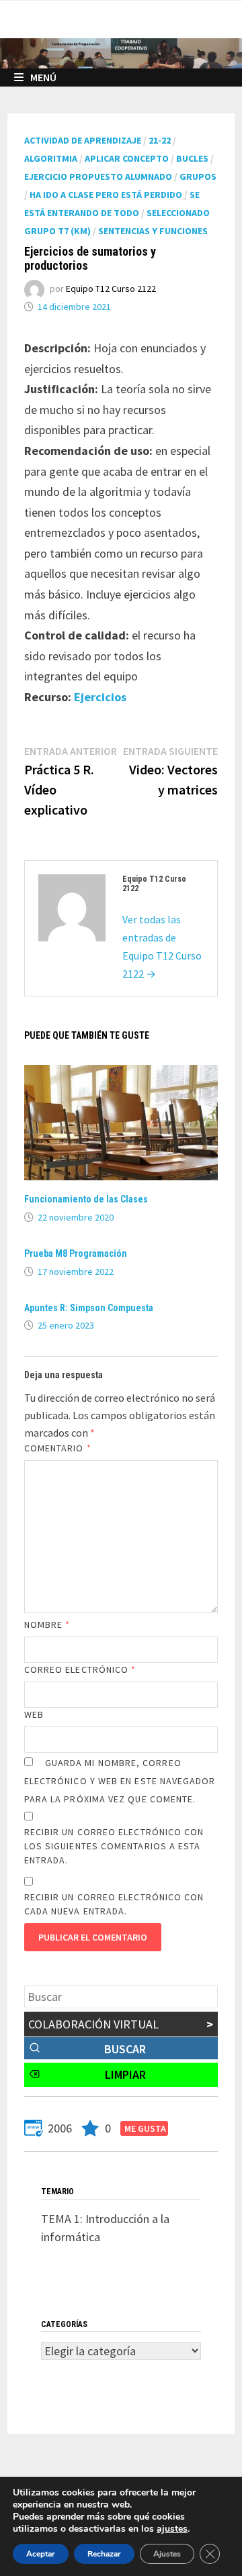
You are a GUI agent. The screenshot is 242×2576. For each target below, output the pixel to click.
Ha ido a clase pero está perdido (106, 195)
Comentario (58, 1448)
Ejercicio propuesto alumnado (98, 176)
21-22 (160, 140)
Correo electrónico (80, 1669)
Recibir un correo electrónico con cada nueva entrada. (114, 1904)
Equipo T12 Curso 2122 (111, 289)
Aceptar (41, 2554)
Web (34, 1714)
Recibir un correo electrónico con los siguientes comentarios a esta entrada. (114, 1846)
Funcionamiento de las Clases (86, 1199)
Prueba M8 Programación (76, 1253)
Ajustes (167, 2554)
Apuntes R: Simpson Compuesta (89, 1308)
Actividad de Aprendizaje (83, 140)
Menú (43, 77)
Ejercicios (100, 697)
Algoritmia (51, 158)
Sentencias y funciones (153, 231)
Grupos (198, 176)
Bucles (192, 158)
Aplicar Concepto (127, 158)
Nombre (47, 1625)
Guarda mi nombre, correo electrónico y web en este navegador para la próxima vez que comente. (120, 1781)
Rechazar (104, 2554)
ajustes (172, 2529)
